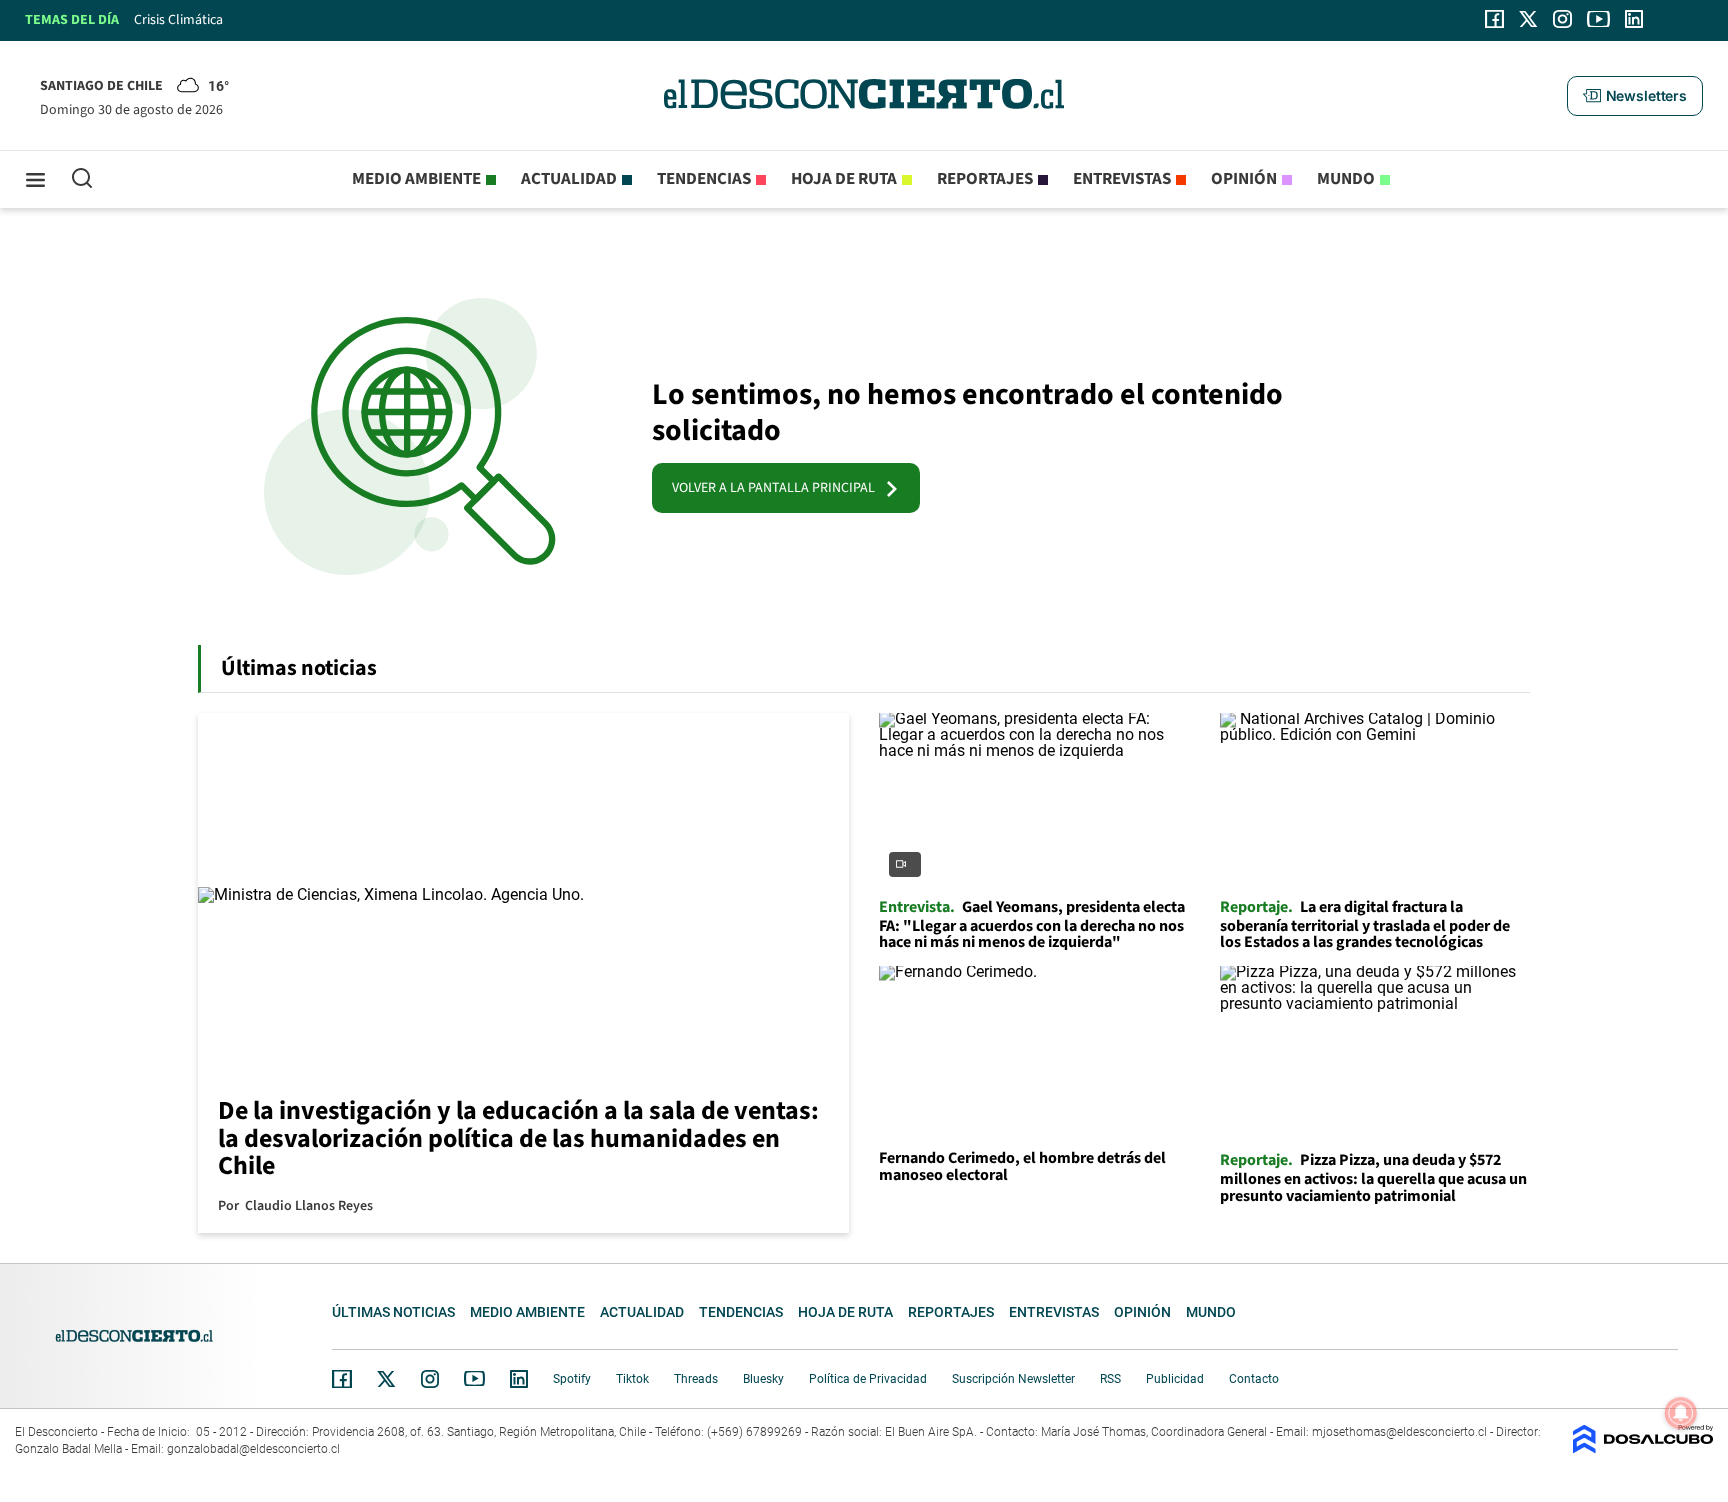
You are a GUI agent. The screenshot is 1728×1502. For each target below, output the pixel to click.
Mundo (1346, 179)
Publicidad (1175, 1379)
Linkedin (519, 1379)
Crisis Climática (178, 20)
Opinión (1244, 179)
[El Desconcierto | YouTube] (1598, 19)
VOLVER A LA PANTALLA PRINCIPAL (778, 488)
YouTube (474, 1378)
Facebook (342, 1379)
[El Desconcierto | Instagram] (1562, 19)
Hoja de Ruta (844, 179)
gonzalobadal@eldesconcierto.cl (253, 1449)
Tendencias (704, 179)
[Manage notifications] (1681, 1413)
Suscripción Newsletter (1013, 1379)
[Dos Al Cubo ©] (1643, 1448)
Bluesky (763, 1379)
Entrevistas (1122, 179)
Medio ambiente (416, 179)
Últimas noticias (393, 1312)
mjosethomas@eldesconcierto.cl (1399, 1432)
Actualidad (569, 179)
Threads (696, 1379)
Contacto (1254, 1379)
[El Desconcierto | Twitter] (1529, 19)
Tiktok (632, 1379)
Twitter (387, 1379)
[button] (1635, 96)
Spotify (572, 1379)
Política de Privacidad (868, 1379)
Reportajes (985, 179)
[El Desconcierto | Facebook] (1494, 19)
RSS (1110, 1379)
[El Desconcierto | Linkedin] (1634, 19)
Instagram (430, 1379)
